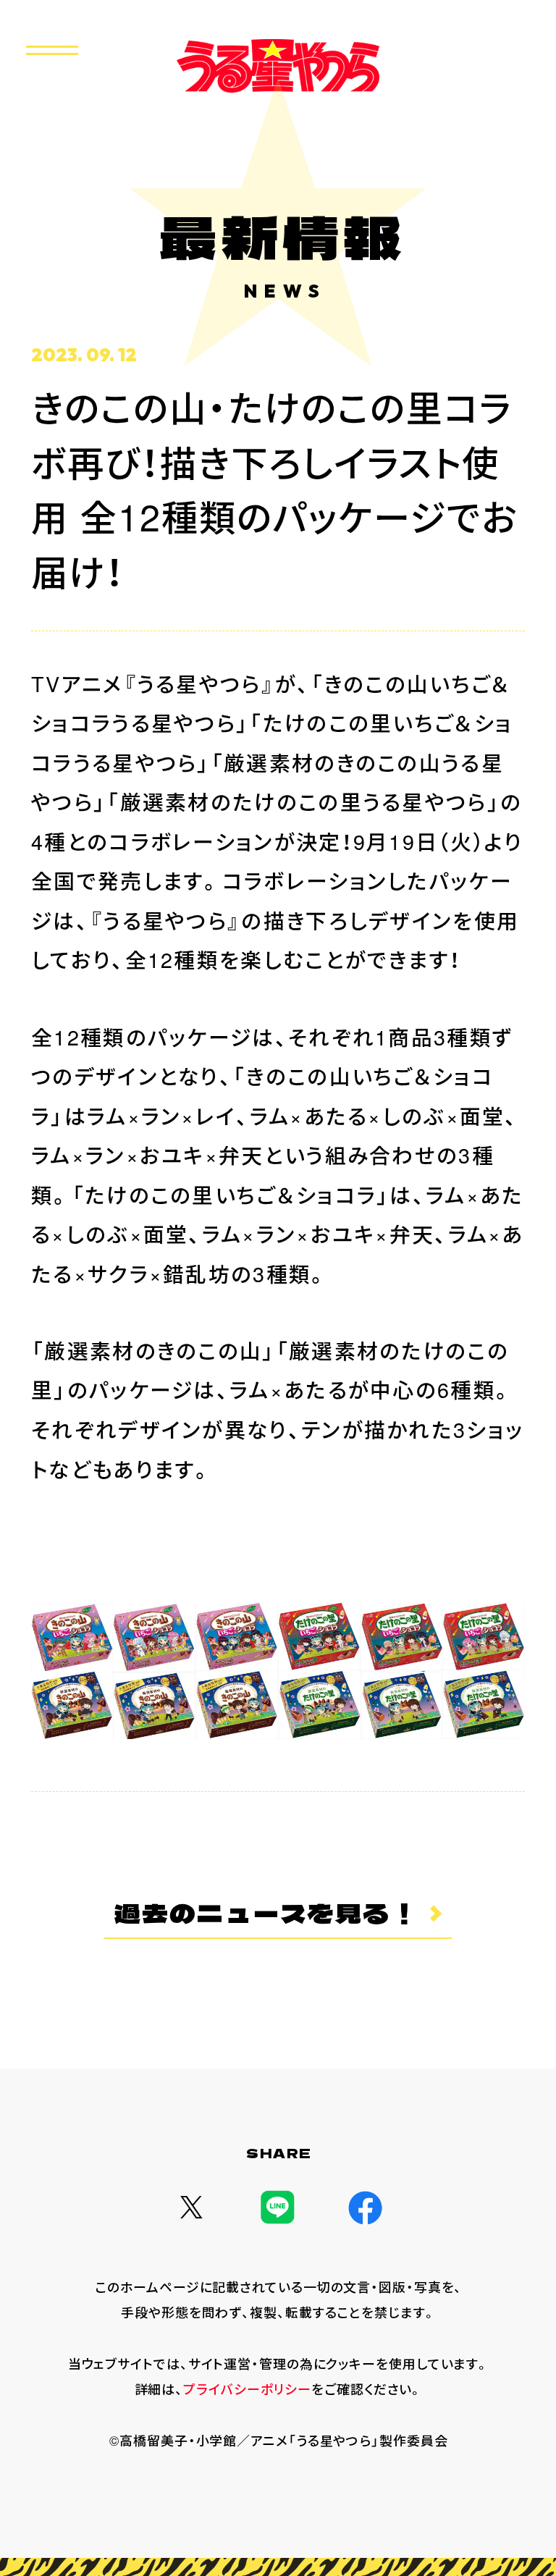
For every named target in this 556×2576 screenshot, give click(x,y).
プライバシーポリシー (247, 2388)
